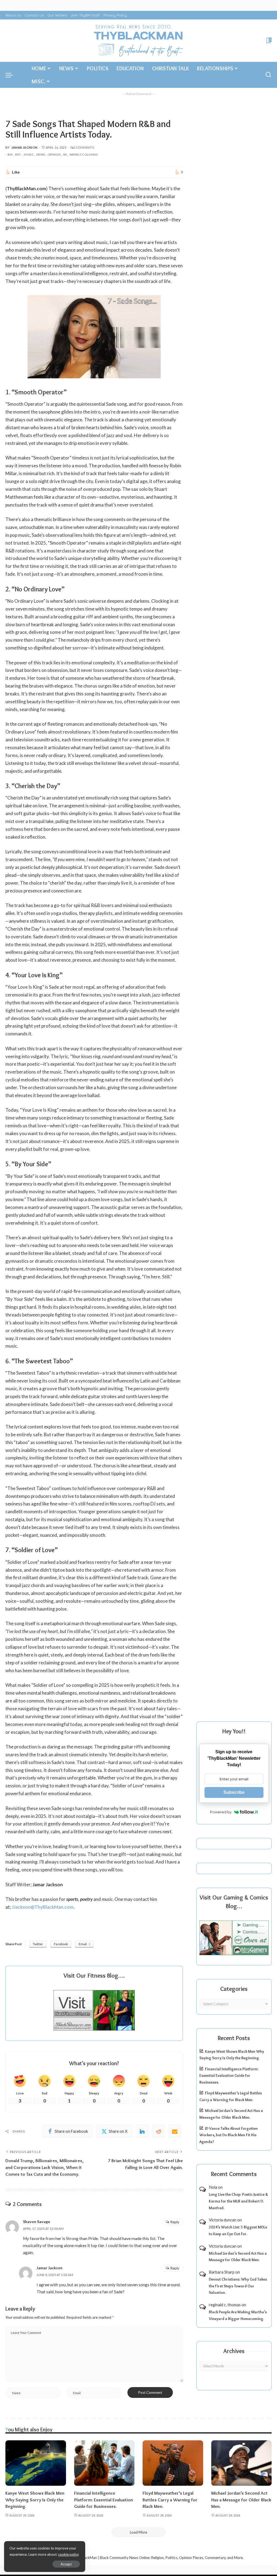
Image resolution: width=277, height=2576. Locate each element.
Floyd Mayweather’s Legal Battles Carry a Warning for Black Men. (170, 2500)
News (41, 154)
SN (65, 154)
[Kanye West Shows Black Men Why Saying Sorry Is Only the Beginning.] (36, 2463)
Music (29, 154)
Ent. (18, 154)
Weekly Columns (84, 154)
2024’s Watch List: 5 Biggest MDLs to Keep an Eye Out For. (238, 2230)
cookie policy (69, 2554)
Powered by (221, 1812)
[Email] (175, 2131)
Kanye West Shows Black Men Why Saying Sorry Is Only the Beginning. (35, 2500)
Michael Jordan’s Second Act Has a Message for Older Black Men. (238, 2257)
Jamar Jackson (24, 147)
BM (10, 154)
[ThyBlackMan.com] (138, 41)
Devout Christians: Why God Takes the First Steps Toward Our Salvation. (238, 2286)
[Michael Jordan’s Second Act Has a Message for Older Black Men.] (242, 2463)
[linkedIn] (142, 2131)
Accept (66, 2564)
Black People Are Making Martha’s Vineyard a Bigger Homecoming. (238, 2315)
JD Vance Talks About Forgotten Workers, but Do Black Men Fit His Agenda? (229, 2135)
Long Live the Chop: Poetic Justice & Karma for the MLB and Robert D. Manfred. (238, 2201)
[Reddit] (159, 2131)
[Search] (268, 75)
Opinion (54, 154)
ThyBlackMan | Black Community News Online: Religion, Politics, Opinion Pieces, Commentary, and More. (159, 2558)
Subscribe (234, 1792)
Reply (175, 2222)
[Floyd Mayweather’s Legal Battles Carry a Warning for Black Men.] (173, 2463)
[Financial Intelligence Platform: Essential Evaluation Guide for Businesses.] (104, 2463)
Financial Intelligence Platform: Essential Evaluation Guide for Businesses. (229, 2076)
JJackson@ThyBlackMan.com (43, 1907)
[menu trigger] (12, 75)
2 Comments (84, 147)
